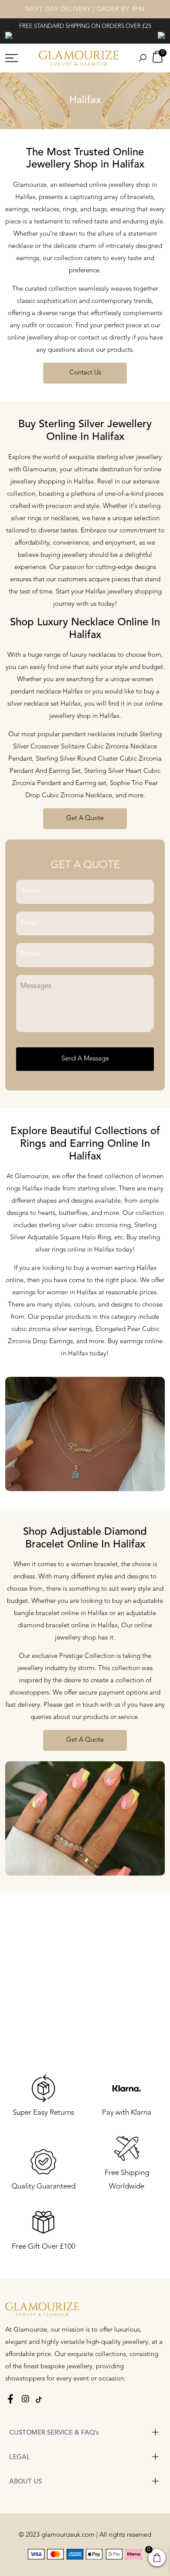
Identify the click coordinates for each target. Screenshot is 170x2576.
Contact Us (85, 373)
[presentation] (9, 35)
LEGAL (20, 2458)
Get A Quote (85, 818)
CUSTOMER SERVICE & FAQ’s (54, 2433)
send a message (85, 1059)
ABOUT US (25, 2482)
